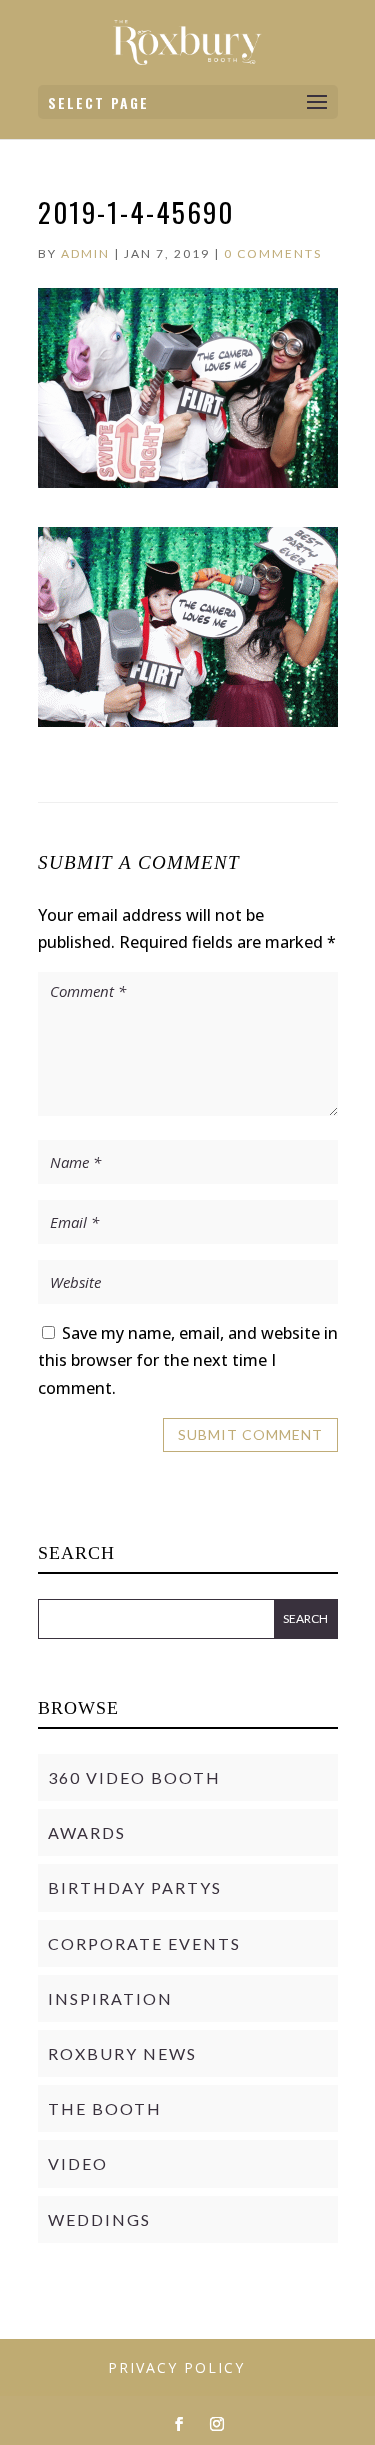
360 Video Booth (134, 1777)
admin (85, 253)
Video (78, 2163)
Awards (87, 1832)
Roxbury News (122, 2053)
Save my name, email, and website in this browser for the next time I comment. (188, 1360)
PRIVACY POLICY (176, 2367)
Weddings (99, 2219)
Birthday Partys (135, 1887)
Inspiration (110, 1998)
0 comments (273, 253)
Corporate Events (144, 1943)
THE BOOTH (105, 2108)
